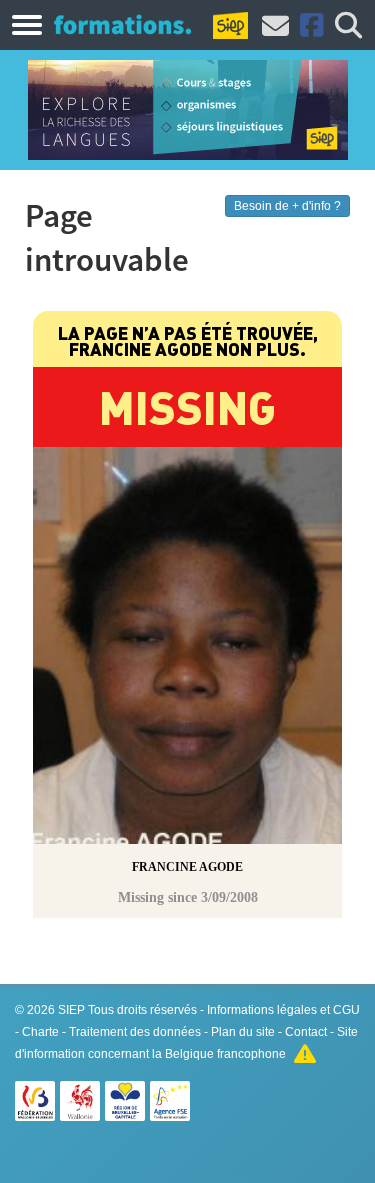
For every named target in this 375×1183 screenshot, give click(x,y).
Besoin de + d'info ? (287, 206)
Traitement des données (135, 1032)
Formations (122, 24)
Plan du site (243, 1032)
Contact (306, 1032)
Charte (40, 1032)
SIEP (71, 1010)
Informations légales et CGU (283, 1010)
